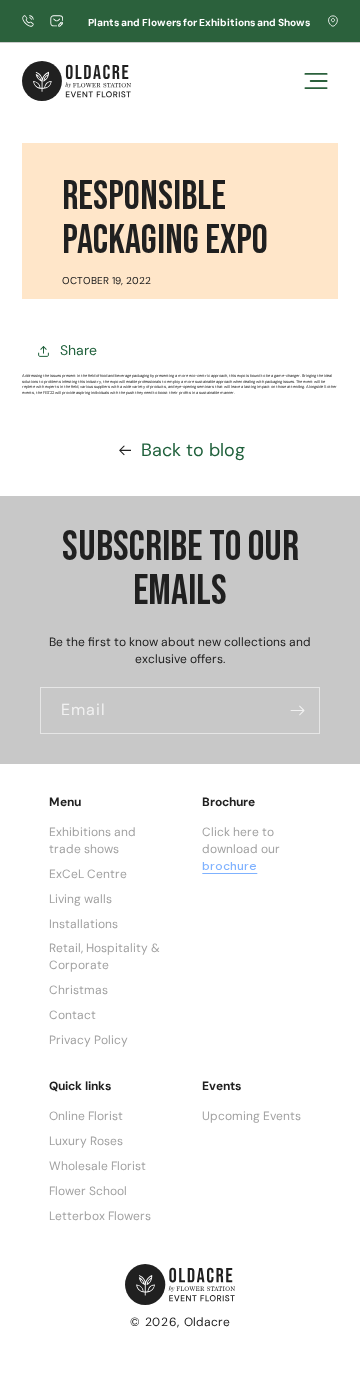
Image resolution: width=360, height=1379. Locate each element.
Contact (72, 1015)
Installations (83, 924)
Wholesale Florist (97, 1166)
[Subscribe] (297, 710)
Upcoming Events (251, 1116)
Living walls (80, 899)
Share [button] (78, 350)
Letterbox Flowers (100, 1216)
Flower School (88, 1191)
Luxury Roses (86, 1141)
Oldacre (207, 1322)
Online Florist (86, 1116)
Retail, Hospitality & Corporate (104, 956)
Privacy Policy (88, 1040)
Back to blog (193, 450)
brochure (229, 866)
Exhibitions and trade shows (92, 840)
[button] (316, 81)
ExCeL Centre (88, 874)
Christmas (78, 990)
